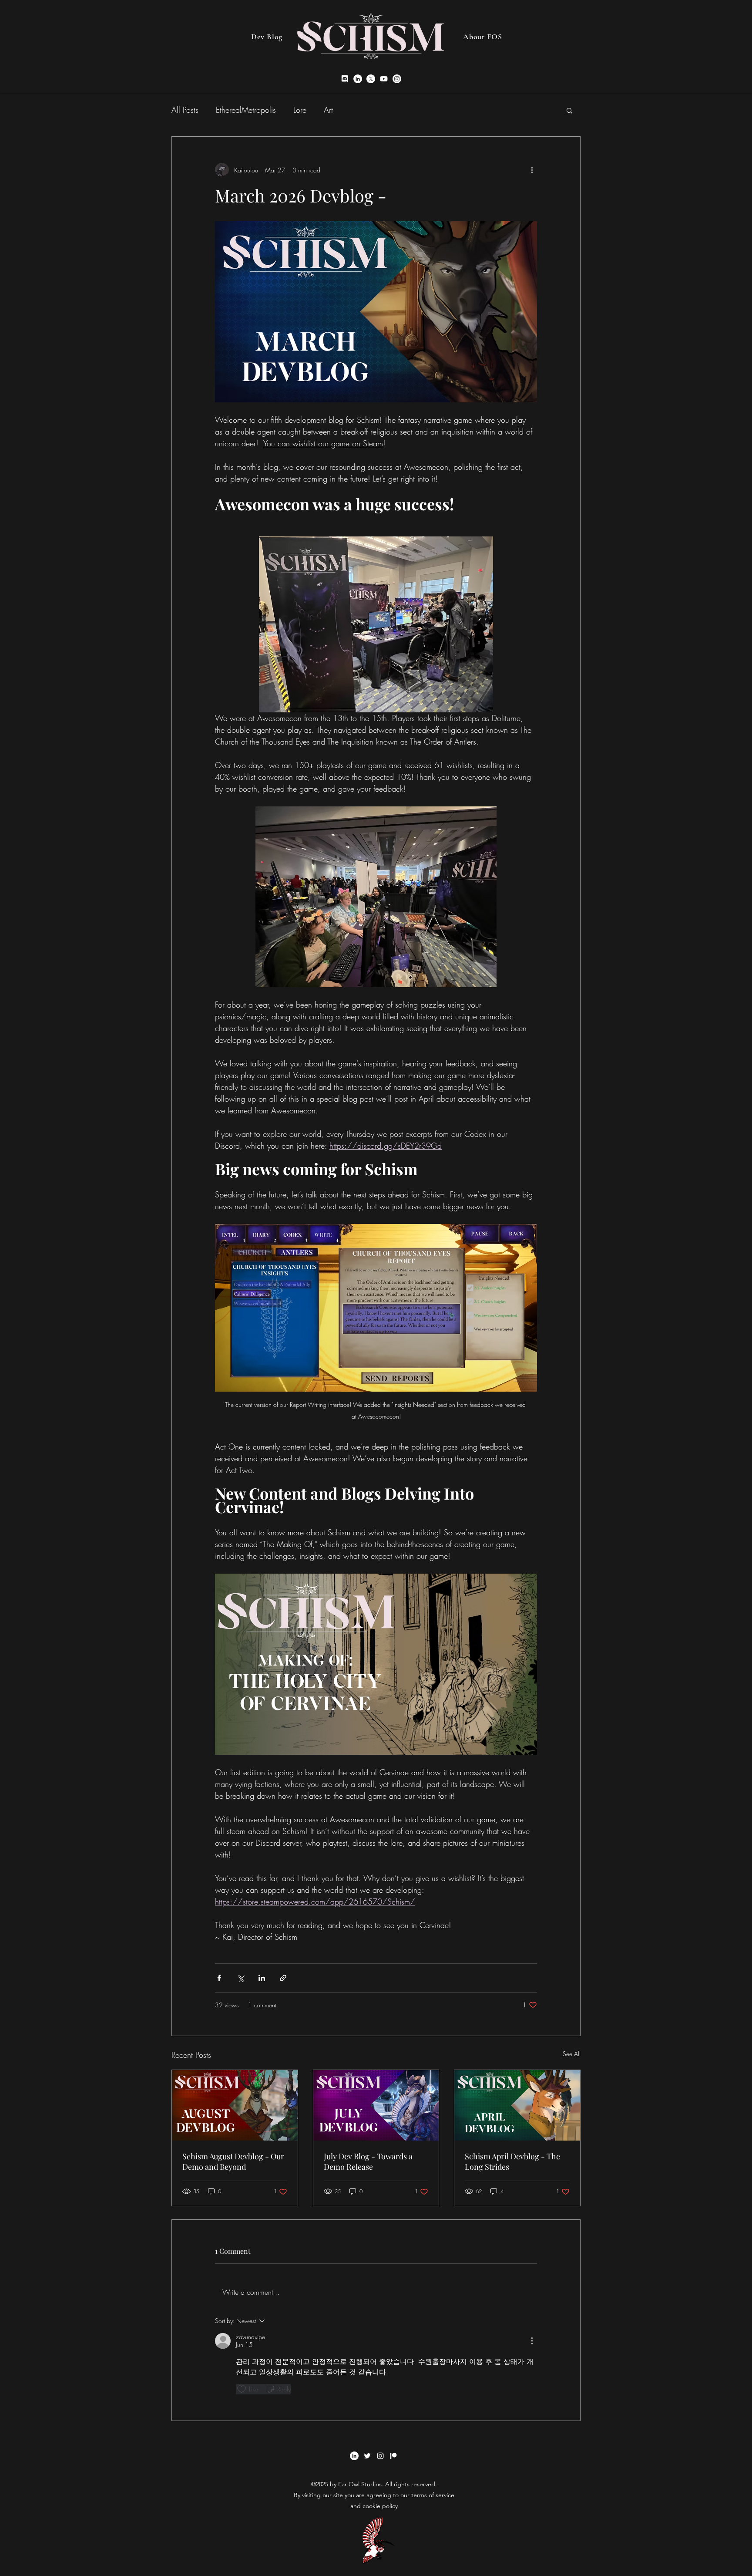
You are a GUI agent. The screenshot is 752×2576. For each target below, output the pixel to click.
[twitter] (371, 79)
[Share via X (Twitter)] (240, 1978)
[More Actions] (532, 2341)
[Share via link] (283, 1978)
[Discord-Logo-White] (345, 79)
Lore (300, 110)
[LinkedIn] (358, 79)
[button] (569, 110)
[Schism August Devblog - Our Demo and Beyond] (235, 2105)
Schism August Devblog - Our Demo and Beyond (233, 2161)
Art (328, 110)
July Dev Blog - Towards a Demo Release (368, 2161)
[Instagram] (397, 79)
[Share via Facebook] (219, 1978)
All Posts (185, 110)
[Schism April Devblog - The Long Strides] (517, 2105)
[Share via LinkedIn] (262, 1978)
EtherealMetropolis (246, 110)
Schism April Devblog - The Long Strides (512, 2161)
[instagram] (384, 79)
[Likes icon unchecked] (242, 2389)
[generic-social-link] (393, 2456)
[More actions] (532, 170)
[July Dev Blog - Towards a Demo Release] (376, 2105)
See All (572, 2054)
